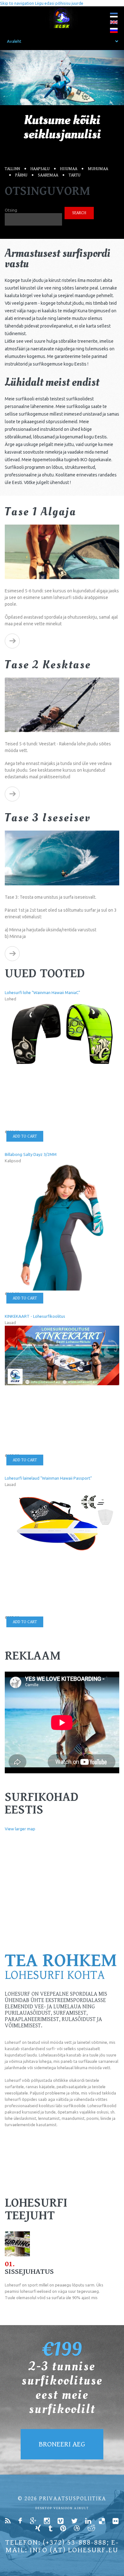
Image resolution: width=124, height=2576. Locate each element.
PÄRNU (21, 175)
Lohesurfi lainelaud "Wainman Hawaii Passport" (48, 1478)
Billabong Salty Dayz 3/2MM (31, 1154)
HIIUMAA (69, 169)
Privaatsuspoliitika (73, 2499)
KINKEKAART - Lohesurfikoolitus (35, 1316)
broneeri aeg (62, 2444)
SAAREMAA (48, 175)
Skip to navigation (17, 3)
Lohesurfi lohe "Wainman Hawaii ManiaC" (42, 992)
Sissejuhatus (29, 2272)
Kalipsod (13, 1161)
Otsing (11, 210)
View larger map (20, 1829)
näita (12, 641)
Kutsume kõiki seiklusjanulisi (62, 127)
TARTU (75, 175)
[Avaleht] (62, 18)
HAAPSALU (40, 169)
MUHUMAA (98, 169)
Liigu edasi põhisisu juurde (59, 3)
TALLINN (12, 169)
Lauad (10, 1323)
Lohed (10, 999)
